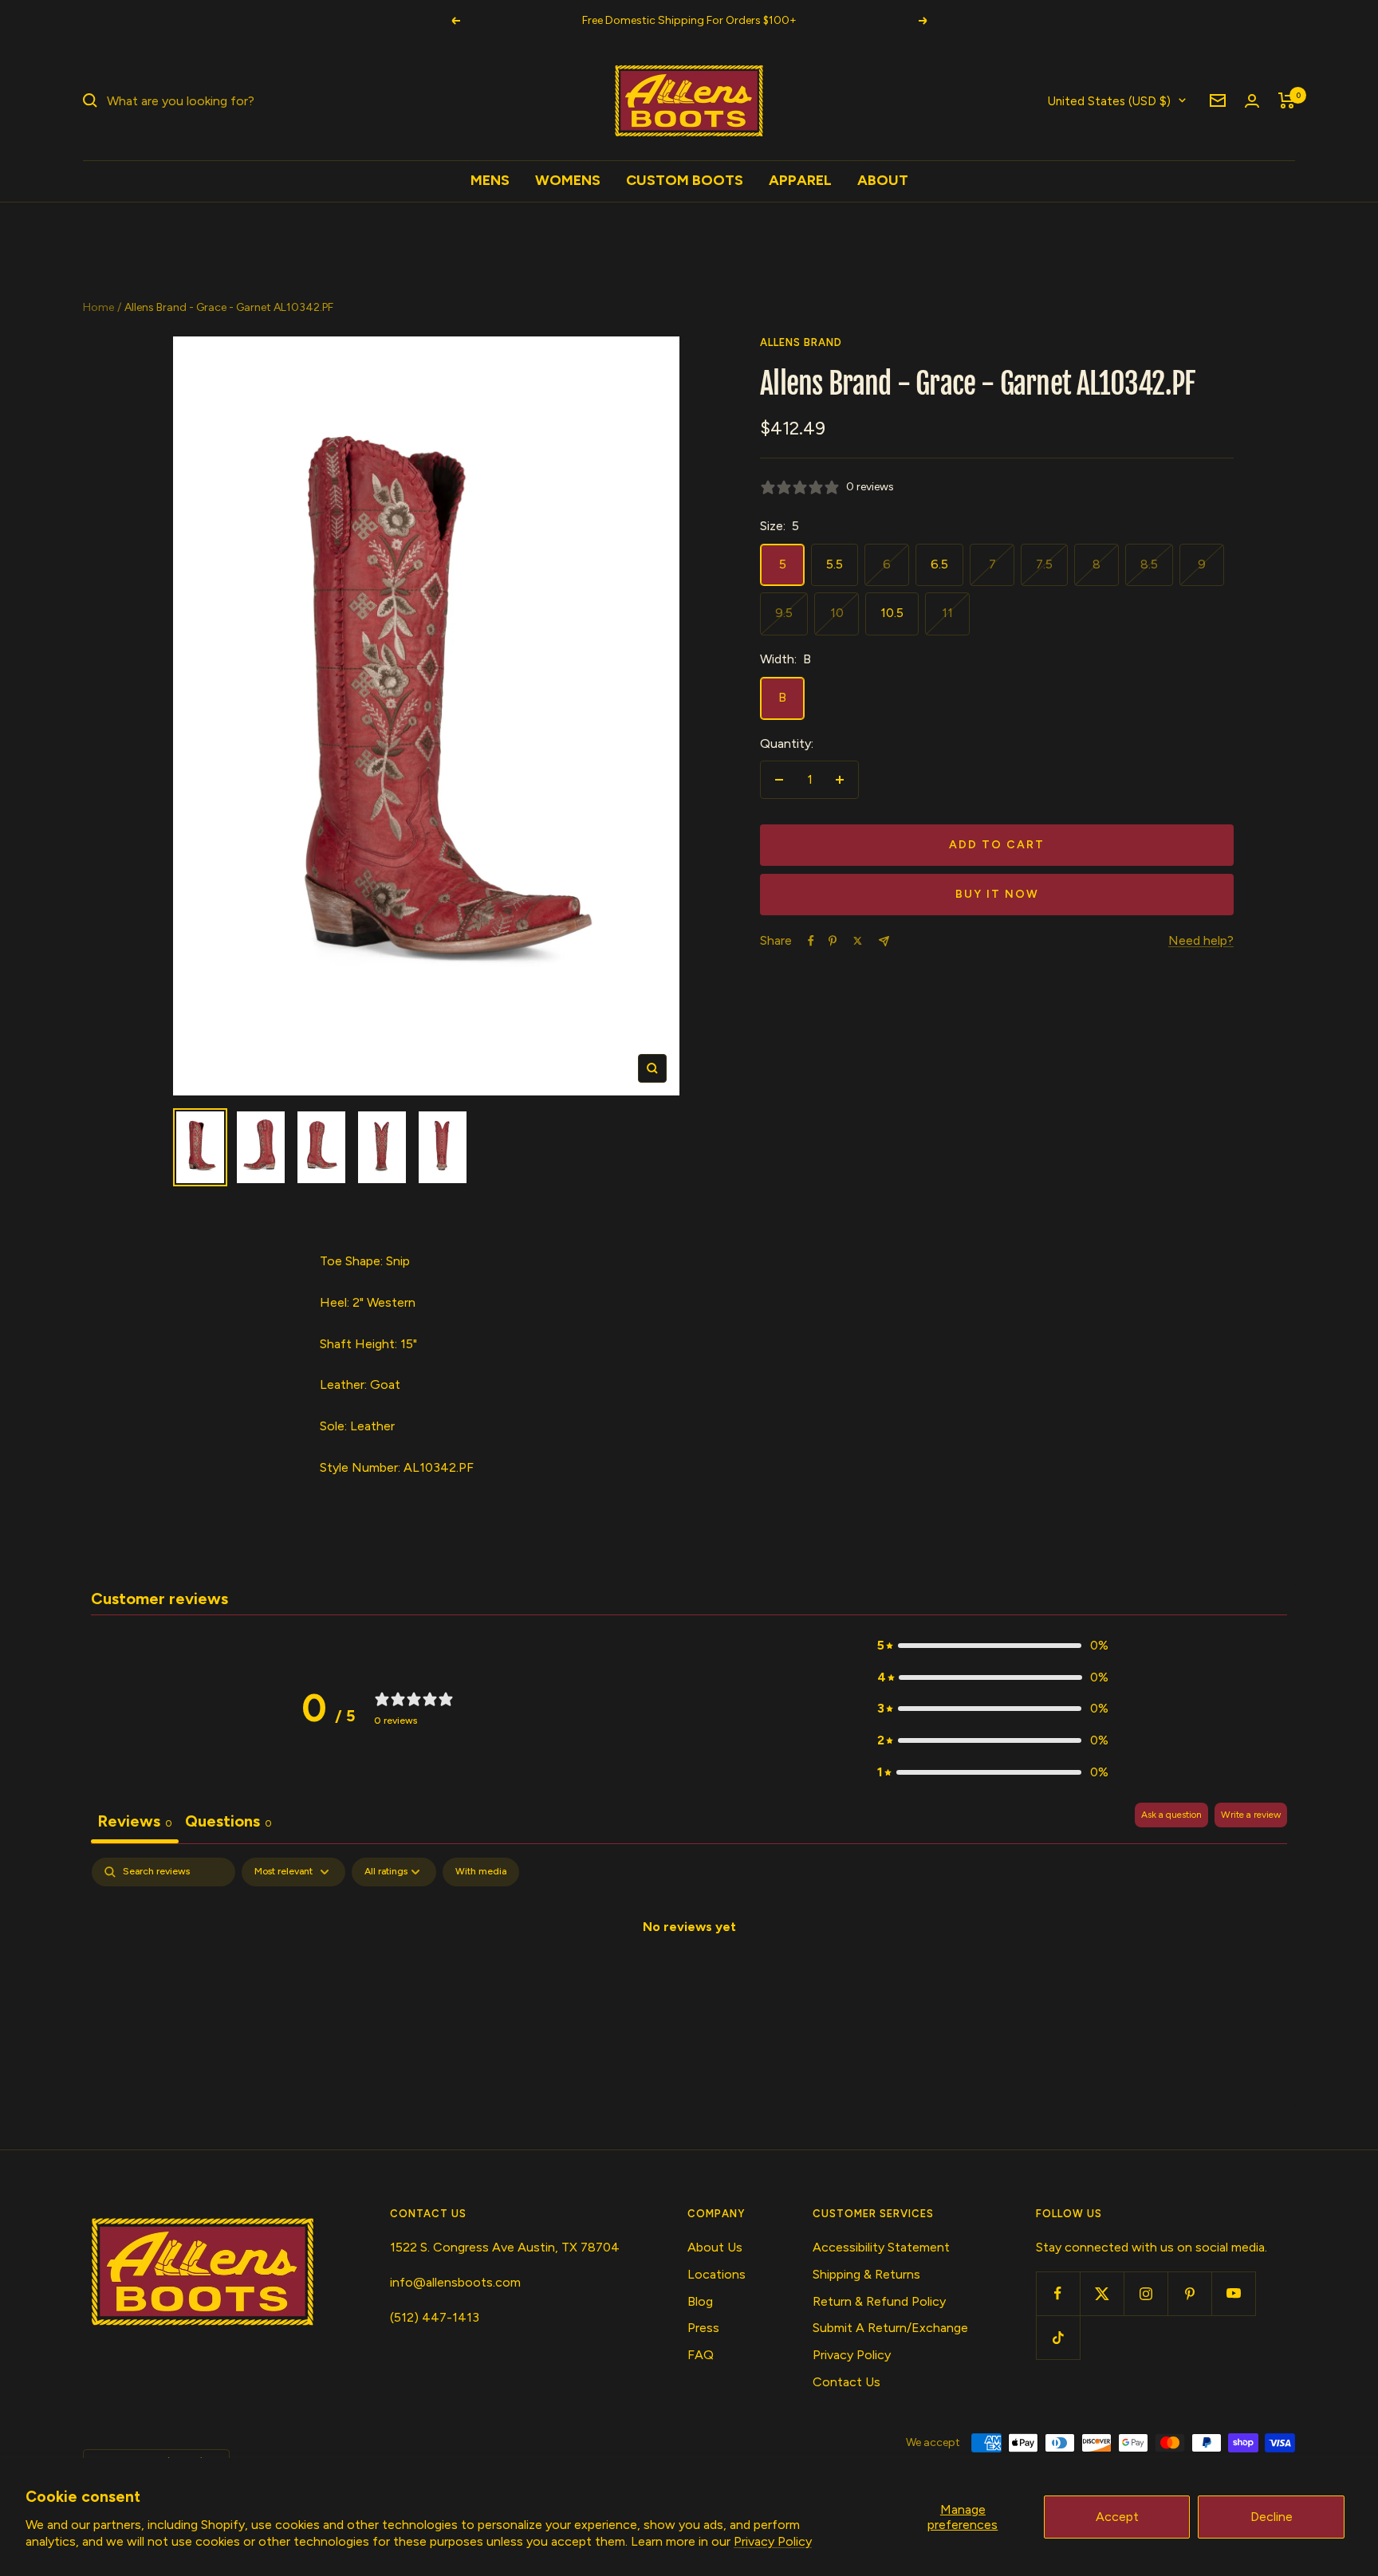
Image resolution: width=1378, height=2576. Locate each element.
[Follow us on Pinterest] (1189, 2293)
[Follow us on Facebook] (1058, 2293)
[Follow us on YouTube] (1233, 2293)
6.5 (939, 564)
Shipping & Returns (866, 2274)
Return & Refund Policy (879, 2301)
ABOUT (883, 180)
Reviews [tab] (135, 1821)
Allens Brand (801, 342)
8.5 (1149, 564)
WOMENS (568, 180)
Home (98, 307)
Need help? (1201, 940)
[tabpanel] (689, 1980)
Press (703, 2328)
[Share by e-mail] (884, 941)
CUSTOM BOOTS (685, 180)
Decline (1272, 2517)
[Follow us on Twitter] (1102, 2293)
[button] (993, 1646)
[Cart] (1287, 100)
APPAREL (800, 180)
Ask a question (1171, 1815)
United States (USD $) (1109, 100)
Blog (700, 2301)
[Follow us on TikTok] (1058, 2337)
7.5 (1044, 564)
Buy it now (997, 894)
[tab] (228, 1823)
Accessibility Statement (881, 2247)
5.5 (835, 564)
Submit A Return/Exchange (890, 2328)
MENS (490, 180)
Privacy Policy (773, 2541)
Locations (717, 2274)
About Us (715, 2247)
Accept (1117, 2517)
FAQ (701, 2355)
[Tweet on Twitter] (858, 941)
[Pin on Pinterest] (833, 941)
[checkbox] (481, 1872)
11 (947, 613)
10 (837, 613)
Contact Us (846, 2382)
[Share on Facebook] (811, 941)
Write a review (1251, 1815)
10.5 (892, 613)
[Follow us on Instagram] (1146, 2293)
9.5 (784, 613)
